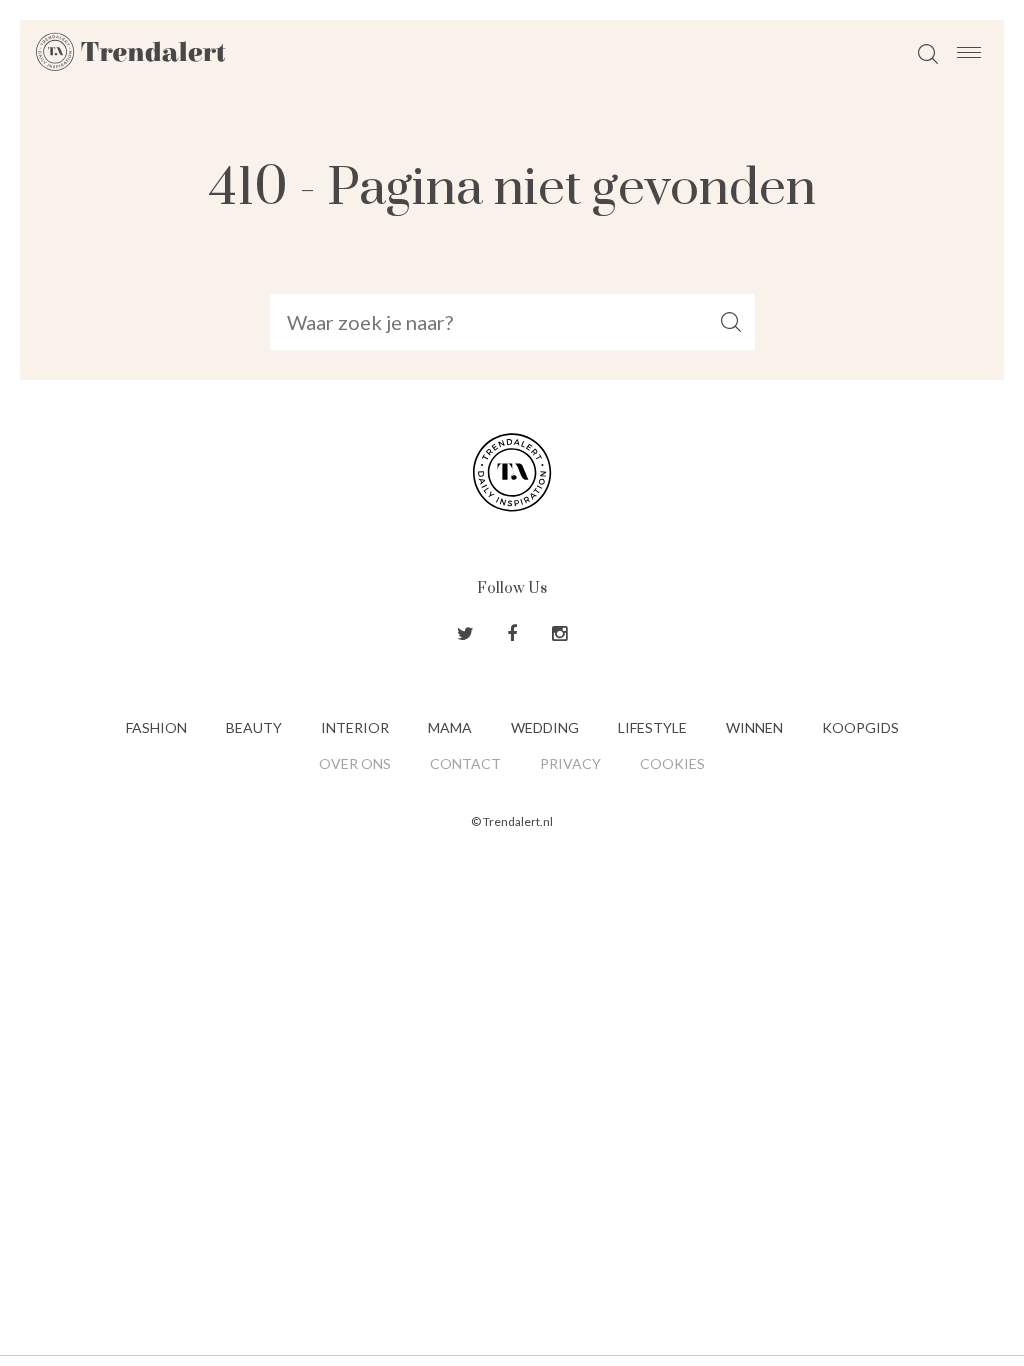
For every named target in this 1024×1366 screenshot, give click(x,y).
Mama (450, 727)
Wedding (545, 727)
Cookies (672, 763)
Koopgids (860, 727)
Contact (465, 763)
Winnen (754, 727)
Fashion (156, 727)
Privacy (570, 763)
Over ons (355, 763)
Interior (355, 727)
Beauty (254, 727)
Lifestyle (652, 727)
